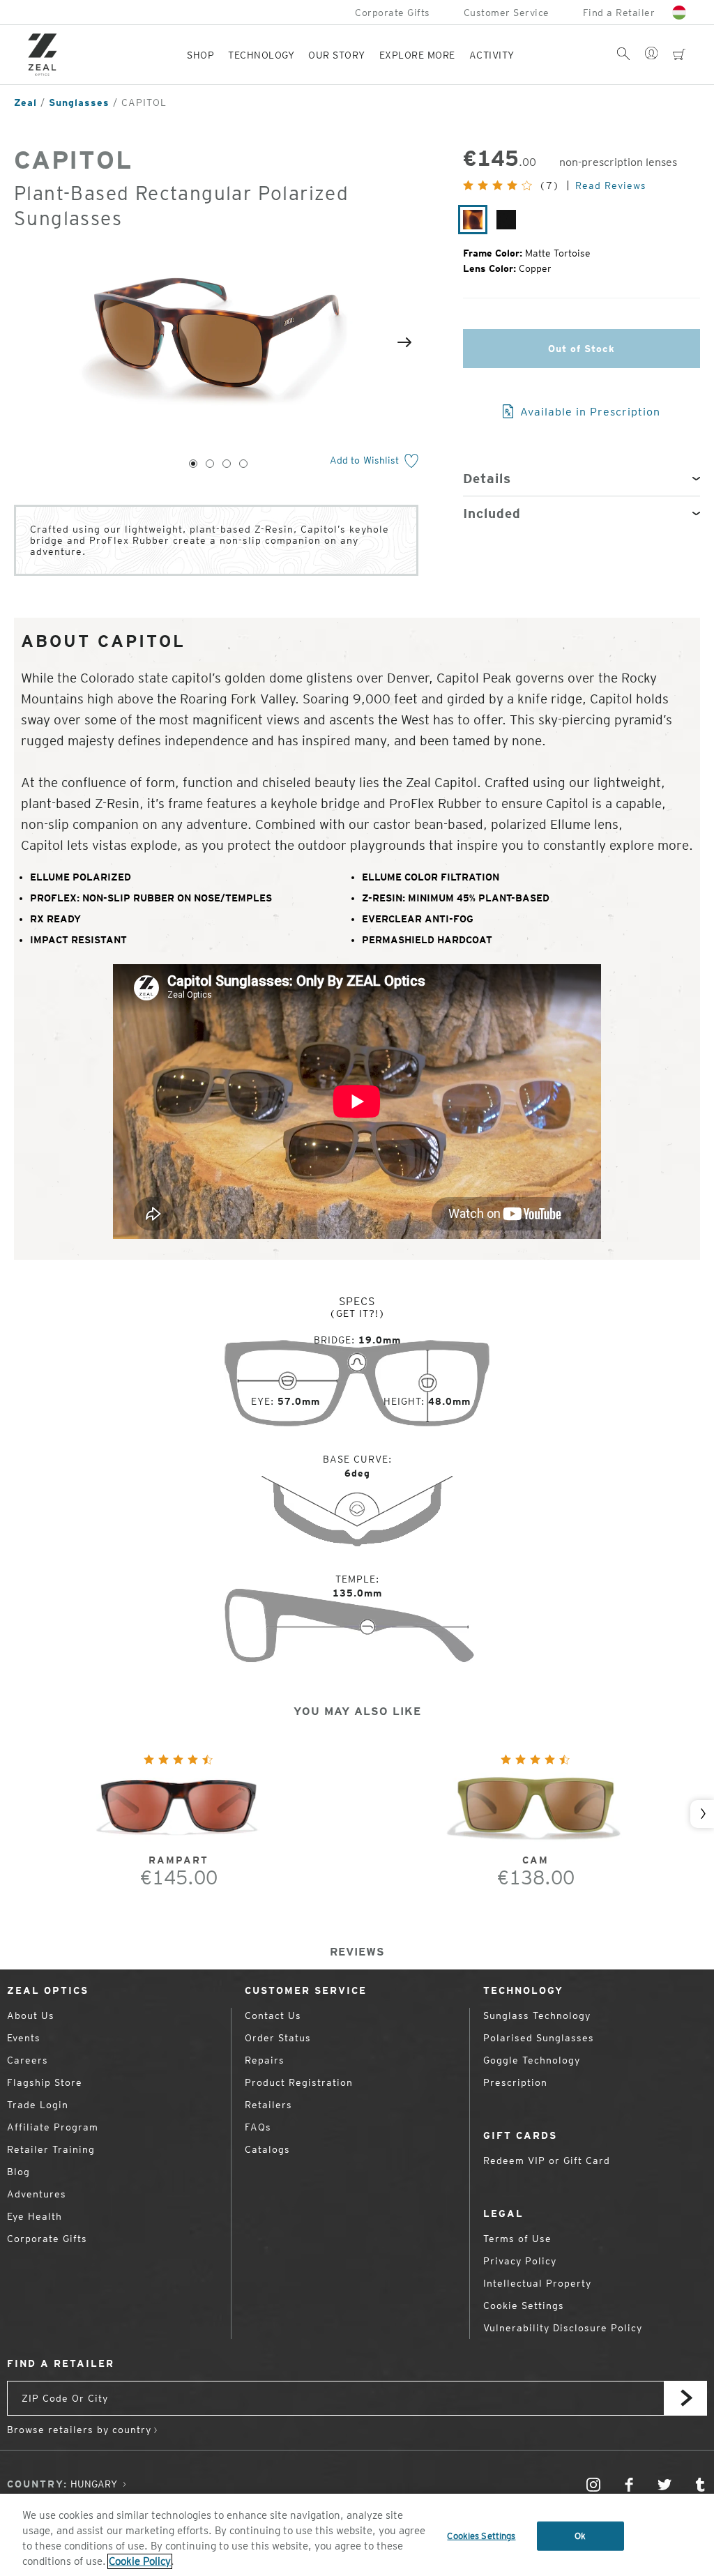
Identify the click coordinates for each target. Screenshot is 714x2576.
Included (492, 513)
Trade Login (38, 2105)
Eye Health (35, 2216)
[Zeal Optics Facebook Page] (629, 2491)
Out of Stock (582, 349)
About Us (31, 2015)
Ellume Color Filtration (431, 877)
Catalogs (267, 2149)
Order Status (278, 2038)
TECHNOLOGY (261, 55)
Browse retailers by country (79, 2430)
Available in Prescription (588, 412)
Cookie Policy (140, 2561)
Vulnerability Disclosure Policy (563, 2328)
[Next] (404, 342)
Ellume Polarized (81, 877)
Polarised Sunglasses (539, 2038)
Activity (492, 55)
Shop (200, 55)
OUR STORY (337, 55)
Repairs (265, 2060)
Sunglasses (79, 102)
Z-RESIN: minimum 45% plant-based (456, 898)
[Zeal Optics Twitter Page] (664, 2491)
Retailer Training (51, 2149)
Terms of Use (517, 2239)
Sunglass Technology (537, 2015)
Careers (28, 2060)
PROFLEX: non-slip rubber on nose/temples (151, 898)
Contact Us (273, 2015)
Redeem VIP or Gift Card (547, 2160)
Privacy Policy (520, 2261)
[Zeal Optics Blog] (700, 2491)
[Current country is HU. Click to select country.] (679, 13)
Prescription (515, 2082)
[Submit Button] (685, 2398)
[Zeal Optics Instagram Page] (593, 2491)
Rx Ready (55, 919)
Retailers (268, 2105)
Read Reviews (611, 185)
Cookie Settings (524, 2306)
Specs (357, 1301)
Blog (18, 2172)
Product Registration (299, 2082)
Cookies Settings (481, 2536)
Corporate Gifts (393, 13)
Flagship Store (45, 2082)
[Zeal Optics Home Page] (46, 55)
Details (487, 479)
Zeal (25, 102)
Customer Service (507, 13)
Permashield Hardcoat (427, 940)
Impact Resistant (78, 940)
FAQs (258, 2127)
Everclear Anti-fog (418, 919)
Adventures (37, 2194)
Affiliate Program (53, 2127)
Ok (580, 2536)
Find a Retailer (619, 13)
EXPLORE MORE (417, 55)
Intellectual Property (537, 2283)
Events (24, 2038)
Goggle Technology (532, 2060)
